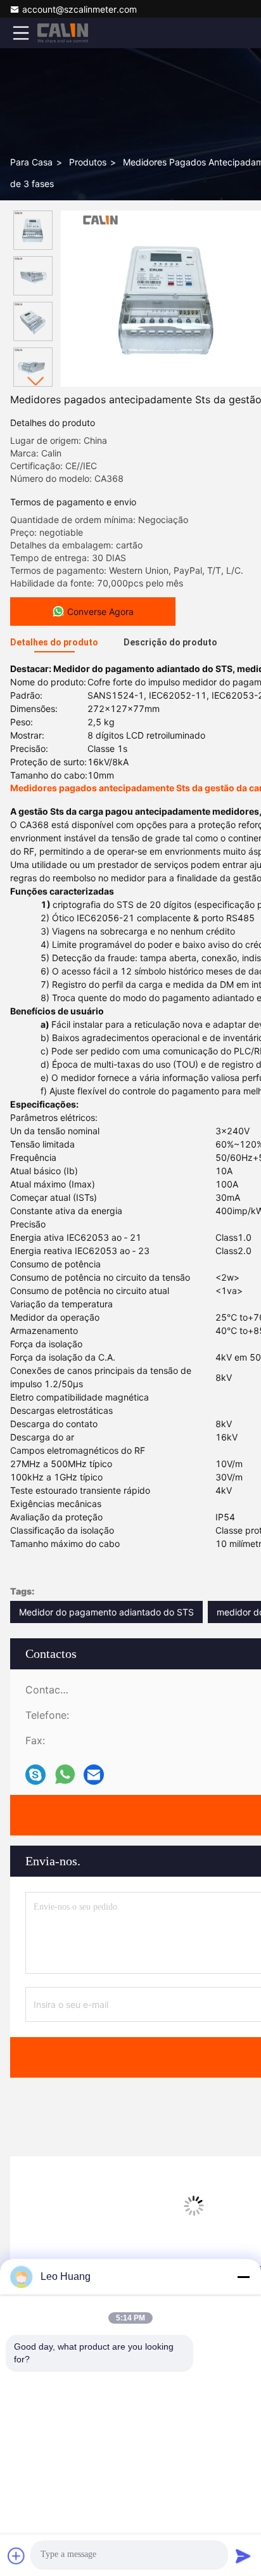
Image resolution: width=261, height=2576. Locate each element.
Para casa (31, 162)
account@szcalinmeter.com (80, 9)
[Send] (243, 2556)
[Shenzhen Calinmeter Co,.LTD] (63, 33)
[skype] (35, 1775)
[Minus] (243, 2277)
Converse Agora (100, 612)
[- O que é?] (65, 1775)
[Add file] (16, 2556)
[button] (36, 381)
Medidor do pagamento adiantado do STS (106, 1612)
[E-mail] (94, 1775)
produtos (88, 162)
